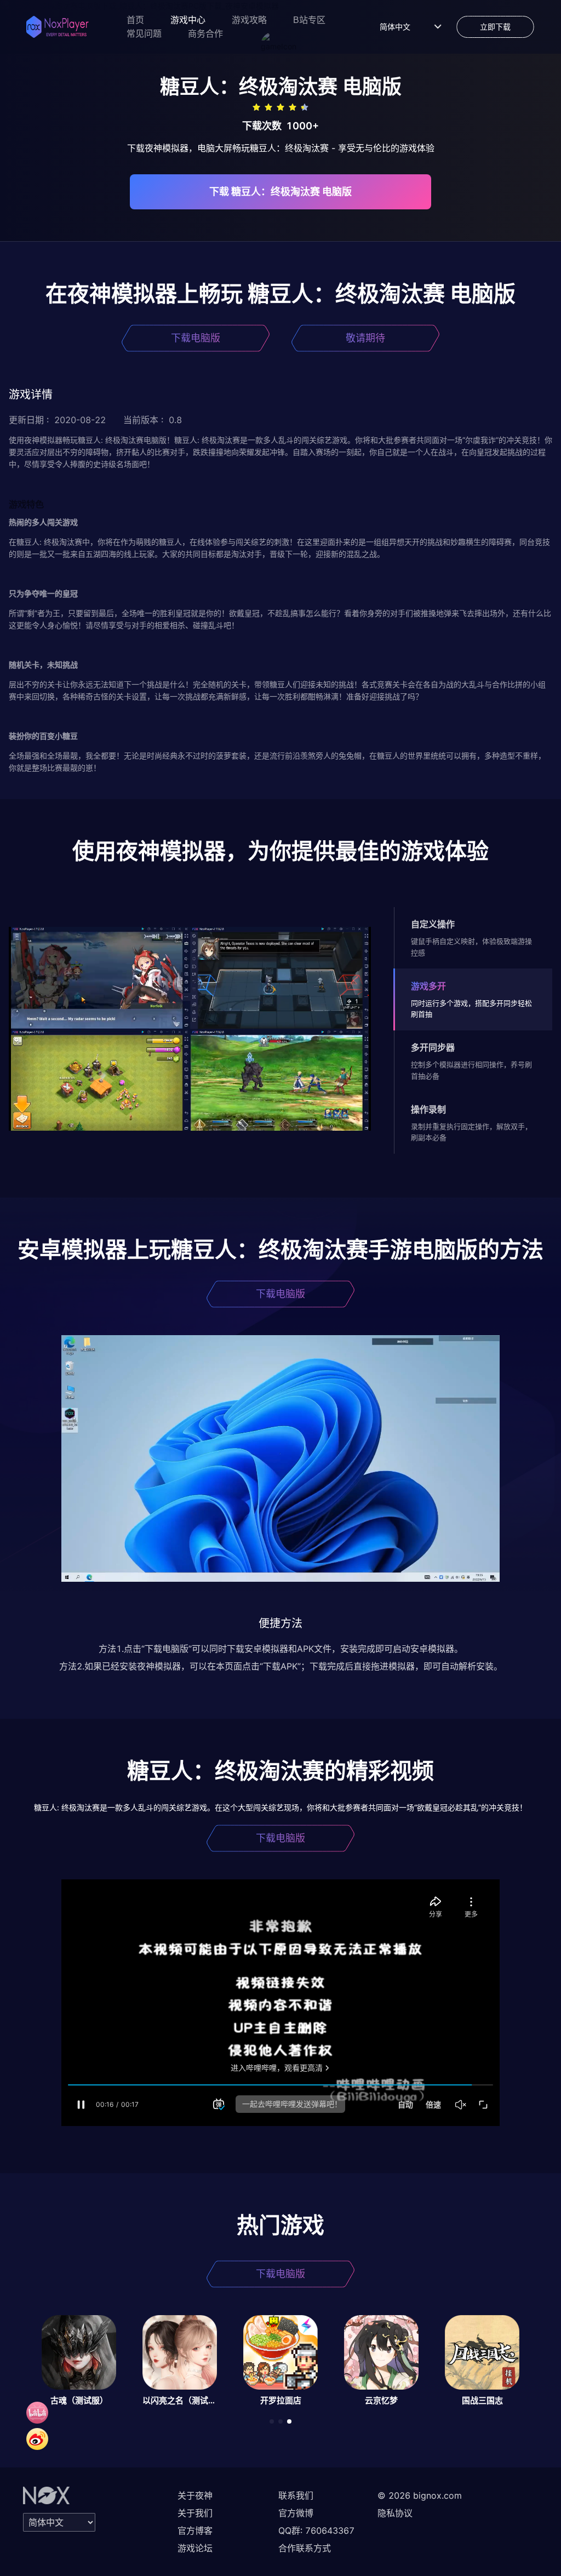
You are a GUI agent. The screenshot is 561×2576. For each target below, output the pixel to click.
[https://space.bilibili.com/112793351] (37, 2413)
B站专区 (309, 20)
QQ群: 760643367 (316, 2531)
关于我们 (195, 2513)
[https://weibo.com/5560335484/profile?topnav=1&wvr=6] (37, 2439)
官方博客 (195, 2531)
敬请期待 (365, 338)
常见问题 (144, 34)
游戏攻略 (249, 20)
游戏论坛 (195, 2548)
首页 (135, 20)
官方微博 (296, 2513)
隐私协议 (395, 2513)
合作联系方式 (305, 2548)
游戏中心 (188, 20)
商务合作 (205, 34)
